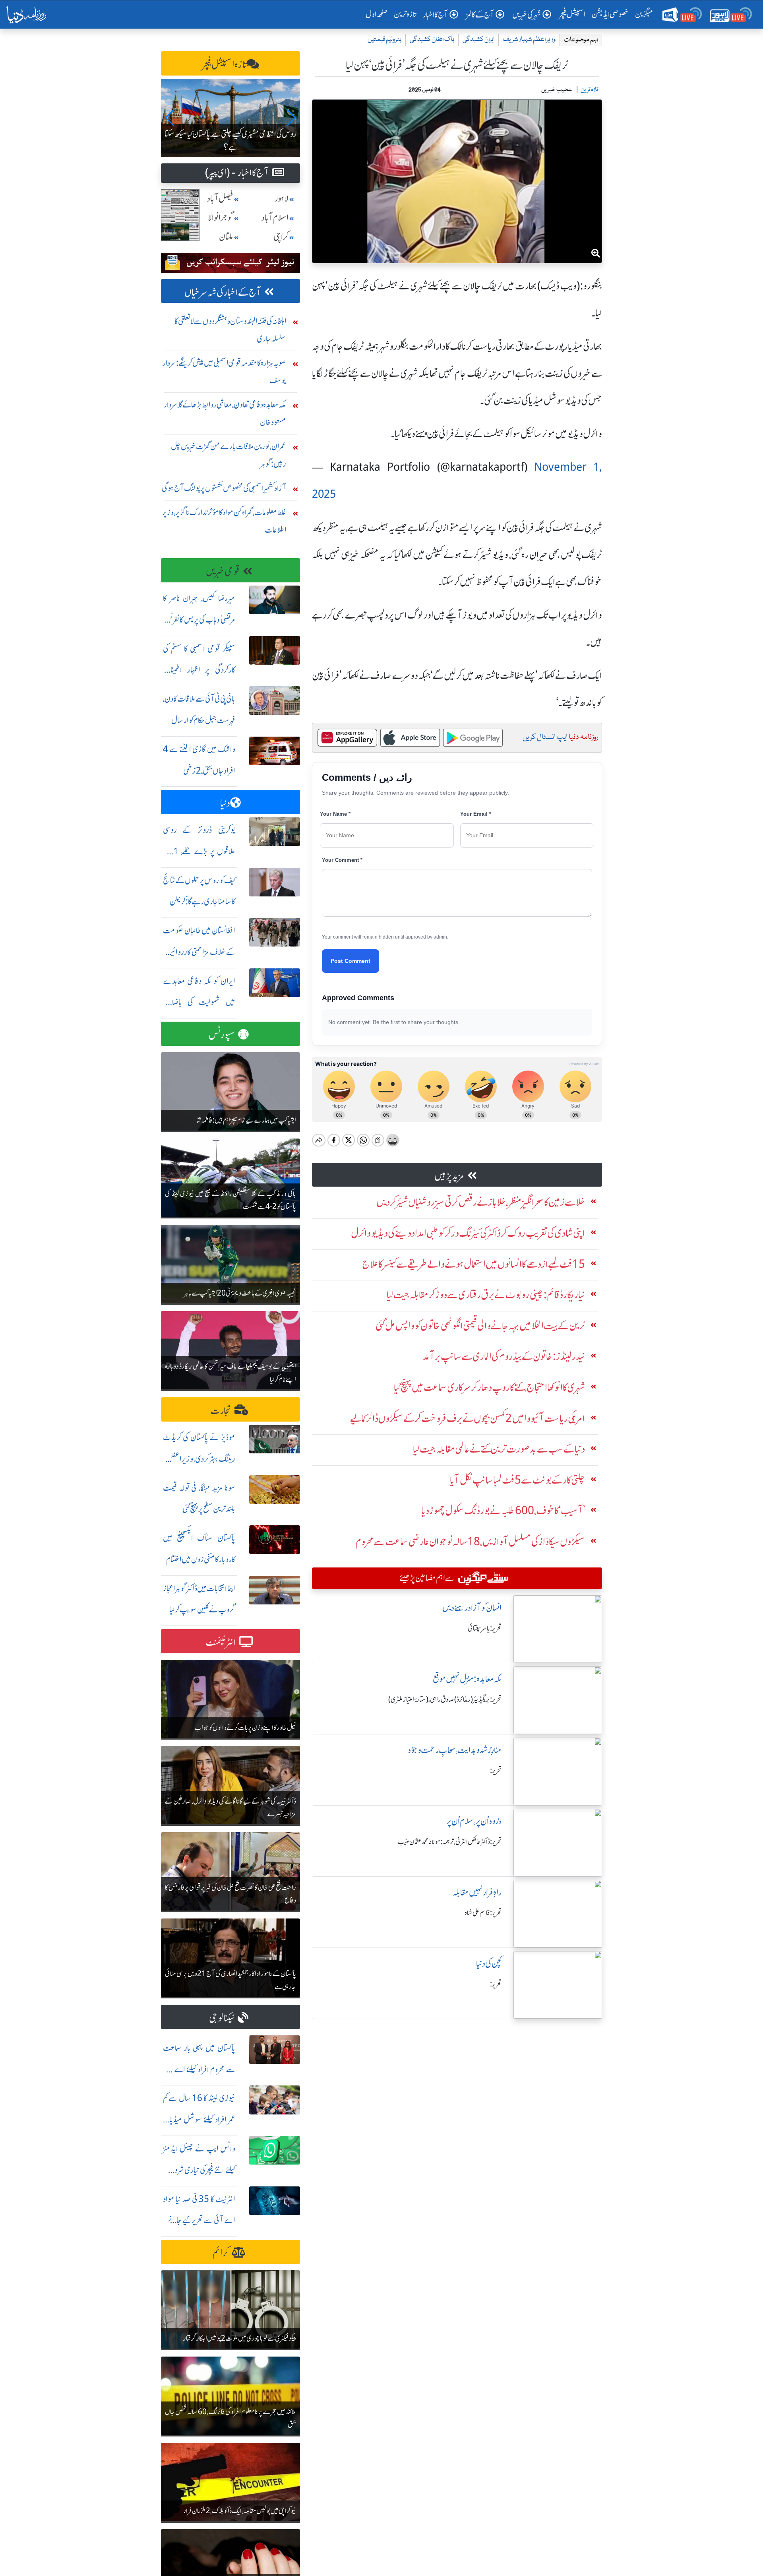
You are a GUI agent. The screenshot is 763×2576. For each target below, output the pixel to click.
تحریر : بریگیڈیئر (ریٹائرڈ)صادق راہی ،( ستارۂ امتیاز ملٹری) (445, 1699)
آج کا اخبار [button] (435, 15)
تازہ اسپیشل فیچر (225, 65)
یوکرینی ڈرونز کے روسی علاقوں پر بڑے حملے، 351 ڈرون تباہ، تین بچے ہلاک (199, 851)
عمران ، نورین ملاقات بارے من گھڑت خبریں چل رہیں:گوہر (229, 455)
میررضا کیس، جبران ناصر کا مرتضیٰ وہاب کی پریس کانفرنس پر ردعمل (199, 620)
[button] (170, 118)
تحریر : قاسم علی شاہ (483, 1913)
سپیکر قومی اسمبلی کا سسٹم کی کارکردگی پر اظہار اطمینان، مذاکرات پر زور (199, 670)
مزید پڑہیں (449, 1176)
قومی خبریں (223, 571)
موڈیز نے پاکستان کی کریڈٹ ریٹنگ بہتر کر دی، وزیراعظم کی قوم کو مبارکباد (199, 1459)
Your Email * (476, 814)
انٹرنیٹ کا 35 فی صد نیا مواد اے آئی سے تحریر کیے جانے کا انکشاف (199, 2220)
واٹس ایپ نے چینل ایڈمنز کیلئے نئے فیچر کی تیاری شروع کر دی (199, 2170)
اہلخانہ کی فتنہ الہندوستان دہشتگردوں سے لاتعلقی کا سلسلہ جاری (230, 330)
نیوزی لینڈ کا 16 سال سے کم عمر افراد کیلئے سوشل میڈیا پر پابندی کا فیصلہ (199, 2119)
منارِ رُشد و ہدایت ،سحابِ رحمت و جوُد (455, 1750)
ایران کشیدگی (478, 40)
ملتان (226, 237)
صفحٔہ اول (378, 14)
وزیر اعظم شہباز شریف (529, 40)
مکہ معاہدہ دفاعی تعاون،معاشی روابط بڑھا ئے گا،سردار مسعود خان (225, 413)
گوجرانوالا (221, 218)
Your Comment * (342, 860)
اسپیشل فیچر (572, 14)
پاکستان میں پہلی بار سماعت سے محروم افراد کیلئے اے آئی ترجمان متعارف (199, 2069)
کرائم (221, 2253)
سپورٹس (222, 1035)
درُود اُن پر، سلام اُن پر (474, 1821)
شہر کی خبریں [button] (527, 15)
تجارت (221, 1411)
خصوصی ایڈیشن (610, 14)
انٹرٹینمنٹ (221, 1642)
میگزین (644, 14)
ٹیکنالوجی (222, 2018)
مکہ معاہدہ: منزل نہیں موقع (467, 1679)
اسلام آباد (275, 218)
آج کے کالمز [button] (480, 15)
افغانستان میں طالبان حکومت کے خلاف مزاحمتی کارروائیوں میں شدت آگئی (199, 952)
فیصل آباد (220, 199)
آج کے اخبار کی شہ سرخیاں (223, 292)
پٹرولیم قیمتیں (384, 40)
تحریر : (496, 1771)
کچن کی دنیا (489, 1964)
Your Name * (335, 814)
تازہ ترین (405, 14)
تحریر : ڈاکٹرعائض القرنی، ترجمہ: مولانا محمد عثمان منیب (450, 1842)
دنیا (225, 803)
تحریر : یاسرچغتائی (485, 1628)
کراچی (281, 237)
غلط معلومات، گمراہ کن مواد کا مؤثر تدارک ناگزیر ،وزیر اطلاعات (224, 521)
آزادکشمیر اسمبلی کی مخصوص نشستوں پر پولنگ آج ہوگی (224, 488)
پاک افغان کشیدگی (432, 40)
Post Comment (351, 961)
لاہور (282, 199)
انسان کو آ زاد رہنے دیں (472, 1608)
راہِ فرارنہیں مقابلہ (477, 1892)
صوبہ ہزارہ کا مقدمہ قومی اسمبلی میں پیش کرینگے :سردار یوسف (224, 371)
